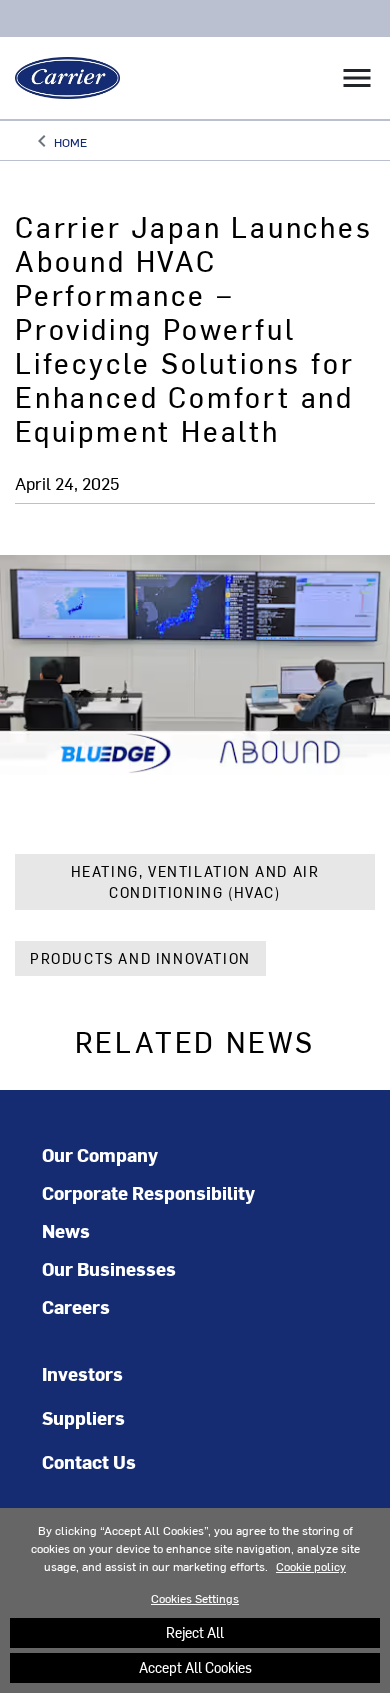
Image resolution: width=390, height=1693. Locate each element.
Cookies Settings (195, 1598)
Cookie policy (311, 1566)
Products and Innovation (140, 958)
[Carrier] (60, 78)
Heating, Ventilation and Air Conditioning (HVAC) (195, 882)
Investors (82, 1373)
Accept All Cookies (195, 1667)
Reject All (195, 1632)
